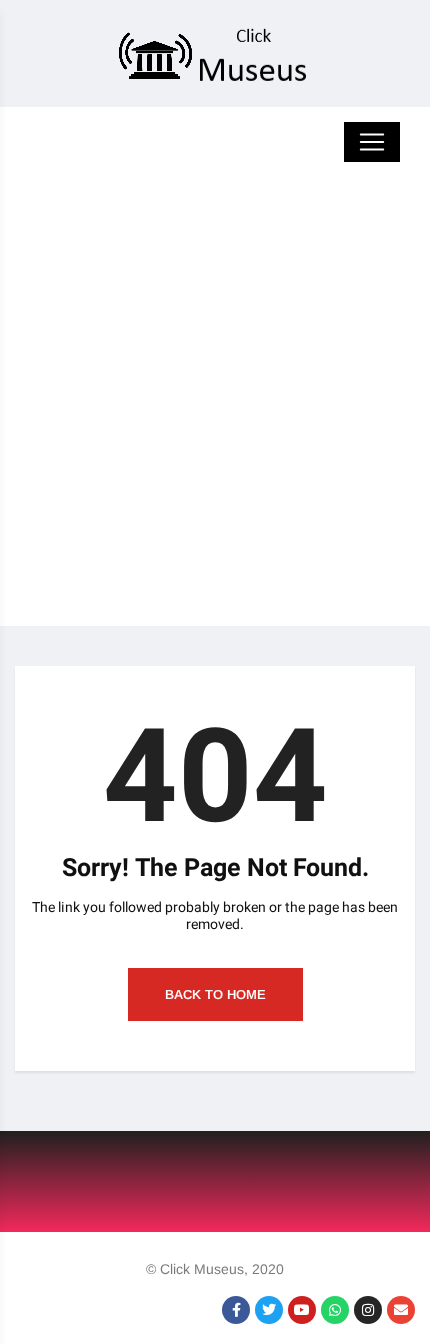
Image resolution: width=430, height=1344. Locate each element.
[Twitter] (269, 1310)
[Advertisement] (215, 411)
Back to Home (215, 994)
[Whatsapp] (335, 1310)
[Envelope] (401, 1310)
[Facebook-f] (236, 1310)
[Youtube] (302, 1310)
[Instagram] (368, 1310)
